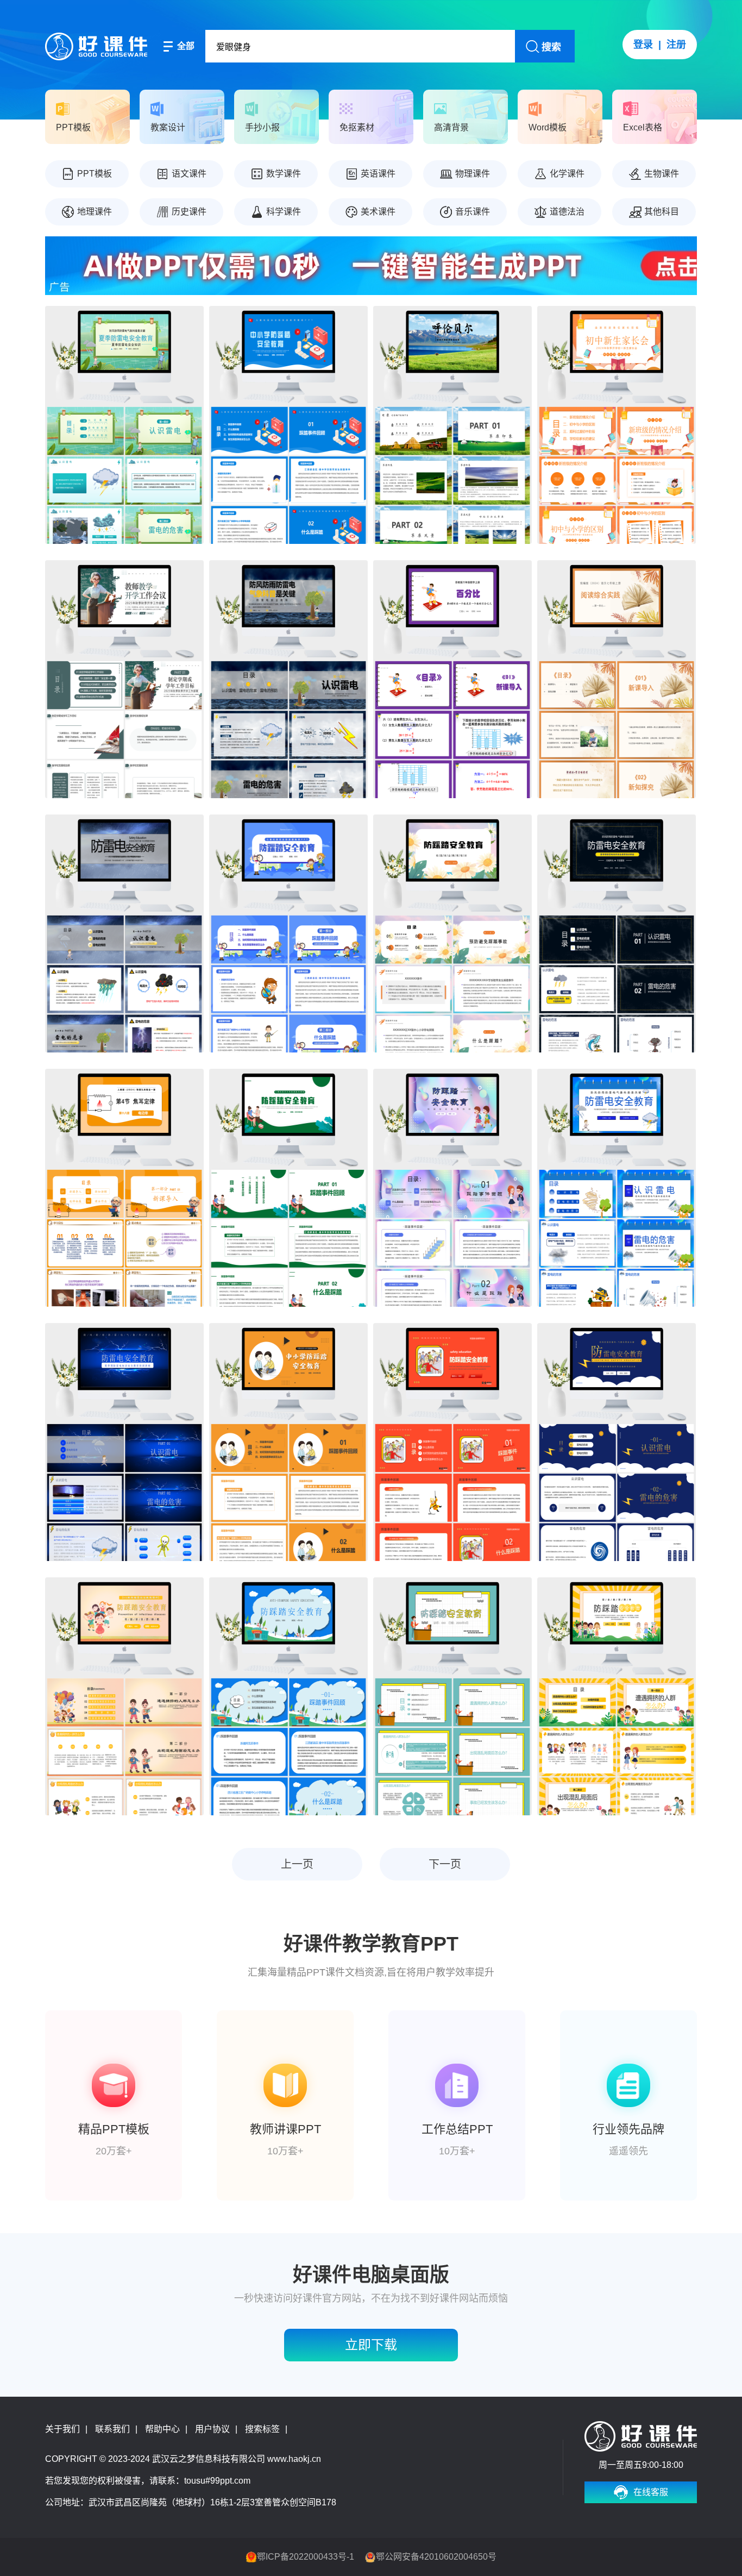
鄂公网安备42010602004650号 (436, 2557)
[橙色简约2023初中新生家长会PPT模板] (617, 425)
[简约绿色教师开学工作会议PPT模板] (124, 679)
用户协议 (212, 2429)
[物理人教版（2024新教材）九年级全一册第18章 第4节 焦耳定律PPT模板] (124, 1188)
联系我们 (112, 2429)
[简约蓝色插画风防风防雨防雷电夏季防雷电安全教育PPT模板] (288, 679)
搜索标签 (262, 2429)
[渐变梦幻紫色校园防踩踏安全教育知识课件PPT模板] (452, 1188)
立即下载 (371, 2345)
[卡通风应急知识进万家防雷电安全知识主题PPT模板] (124, 933)
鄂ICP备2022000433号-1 (306, 2557)
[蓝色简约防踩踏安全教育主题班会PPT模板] (288, 1696)
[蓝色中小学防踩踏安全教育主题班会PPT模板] (288, 933)
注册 (676, 45)
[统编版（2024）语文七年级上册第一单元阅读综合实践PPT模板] (617, 679)
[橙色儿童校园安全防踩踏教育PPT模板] (288, 1442)
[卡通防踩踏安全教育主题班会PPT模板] (452, 1696)
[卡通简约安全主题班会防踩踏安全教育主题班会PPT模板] (452, 1442)
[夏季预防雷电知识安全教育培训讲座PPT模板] (617, 1442)
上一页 (297, 1864)
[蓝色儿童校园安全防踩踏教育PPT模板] (288, 425)
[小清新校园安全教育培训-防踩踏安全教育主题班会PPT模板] (452, 933)
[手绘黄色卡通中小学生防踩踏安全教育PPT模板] (617, 1696)
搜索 (551, 47)
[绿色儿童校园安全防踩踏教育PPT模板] (288, 1188)
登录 (643, 45)
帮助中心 (162, 2429)
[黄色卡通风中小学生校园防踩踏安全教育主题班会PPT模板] (124, 1696)
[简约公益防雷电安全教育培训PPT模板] (617, 933)
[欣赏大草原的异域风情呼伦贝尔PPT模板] (452, 425)
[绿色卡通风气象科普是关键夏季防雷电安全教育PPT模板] (124, 425)
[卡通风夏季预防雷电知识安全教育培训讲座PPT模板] (617, 1188)
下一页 (445, 1864)
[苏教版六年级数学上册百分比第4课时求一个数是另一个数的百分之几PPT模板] (452, 679)
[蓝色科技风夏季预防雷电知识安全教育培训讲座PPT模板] (124, 1442)
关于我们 (62, 2429)
